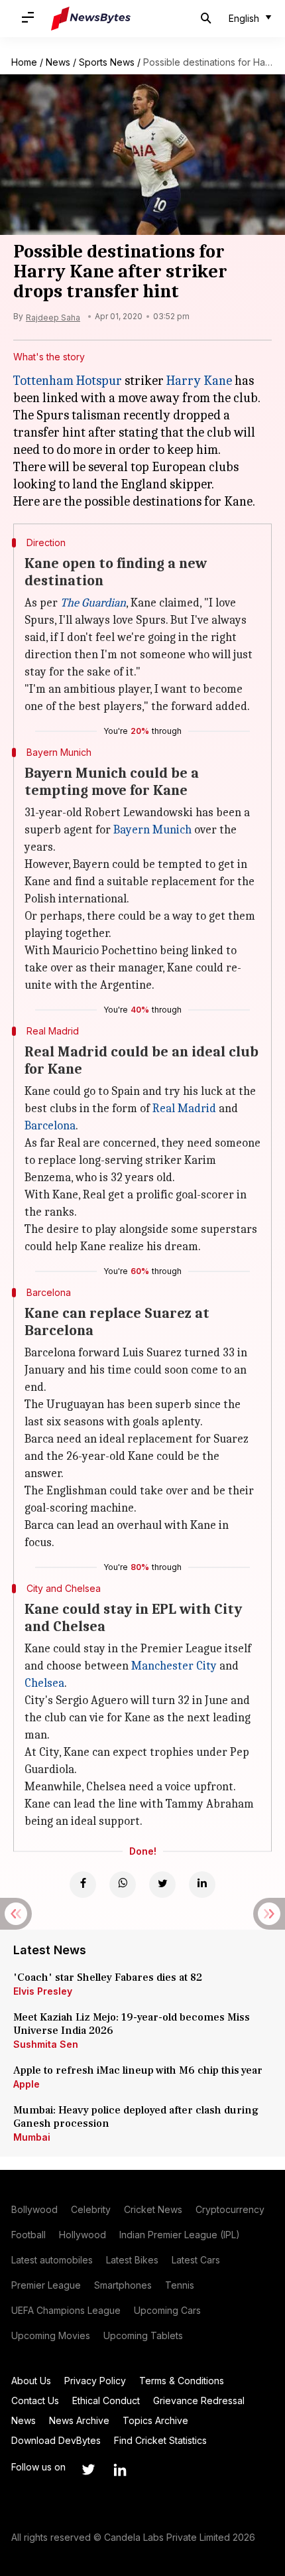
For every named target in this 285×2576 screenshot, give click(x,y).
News (58, 62)
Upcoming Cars (167, 2310)
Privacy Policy (95, 2381)
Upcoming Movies (51, 2335)
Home (24, 62)
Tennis (180, 2285)
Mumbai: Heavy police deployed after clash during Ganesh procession (136, 2117)
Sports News (107, 62)
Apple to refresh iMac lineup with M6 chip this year (138, 2070)
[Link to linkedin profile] (120, 2470)
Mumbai (32, 2137)
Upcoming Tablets (143, 2335)
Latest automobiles (52, 2260)
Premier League (46, 2285)
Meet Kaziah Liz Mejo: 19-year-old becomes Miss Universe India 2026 (132, 2024)
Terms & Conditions (182, 2381)
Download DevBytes (56, 2440)
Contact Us (35, 2400)
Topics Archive (155, 2420)
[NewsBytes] (91, 19)
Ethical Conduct (106, 2400)
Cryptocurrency (230, 2209)
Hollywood (83, 2235)
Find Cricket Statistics (160, 2440)
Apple (27, 2084)
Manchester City (174, 1666)
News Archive (79, 2420)
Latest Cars (196, 2260)
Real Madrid (184, 1109)
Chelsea (44, 1683)
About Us (31, 2381)
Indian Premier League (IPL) (180, 2235)
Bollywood (34, 2209)
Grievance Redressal (199, 2400)
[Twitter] (162, 1885)
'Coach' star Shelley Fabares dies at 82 (108, 1977)
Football (28, 2235)
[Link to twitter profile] (88, 2470)
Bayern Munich (152, 830)
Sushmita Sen (46, 2044)
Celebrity (91, 2209)
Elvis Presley (43, 1991)
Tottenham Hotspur (68, 381)
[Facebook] (83, 1885)
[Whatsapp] (123, 1885)
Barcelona (50, 1126)
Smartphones (123, 2285)
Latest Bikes (132, 2260)
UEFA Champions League (66, 2310)
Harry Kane (199, 381)
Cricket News (153, 2209)
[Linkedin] (202, 1885)
